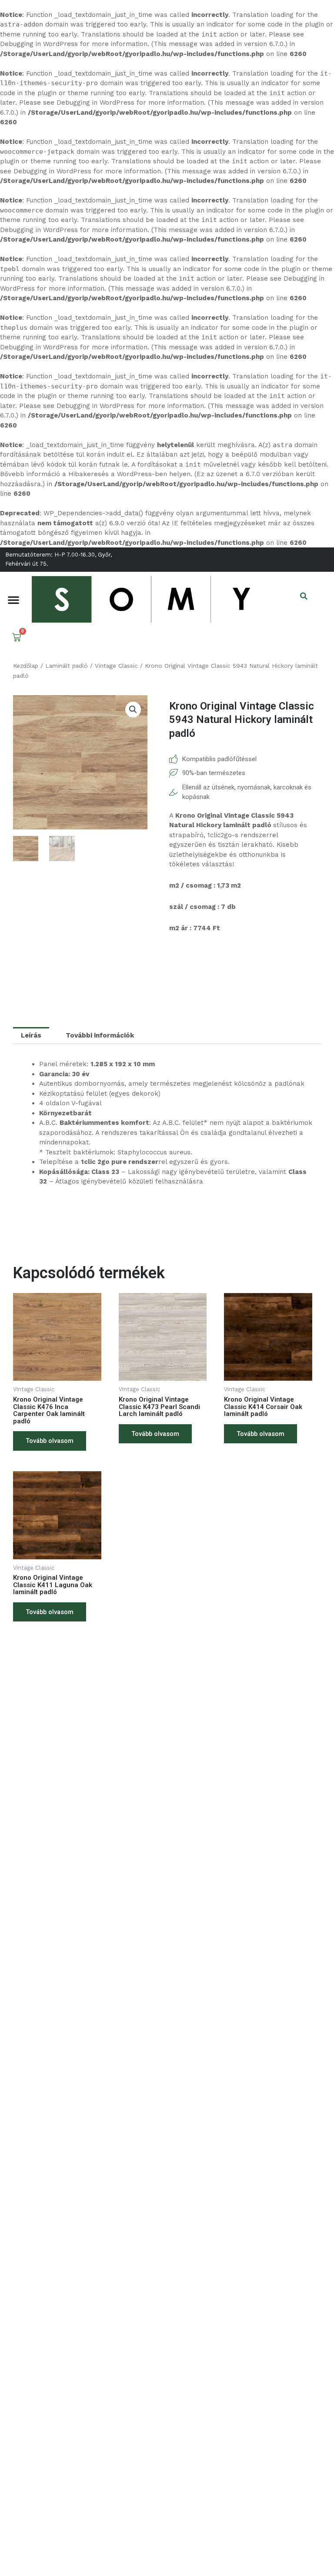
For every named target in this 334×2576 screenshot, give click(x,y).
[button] (13, 600)
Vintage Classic (116, 666)
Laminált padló (67, 666)
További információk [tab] (100, 1035)
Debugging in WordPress (39, 44)
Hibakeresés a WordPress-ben (118, 474)
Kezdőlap (26, 666)
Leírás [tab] (31, 1035)
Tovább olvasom (50, 1441)
